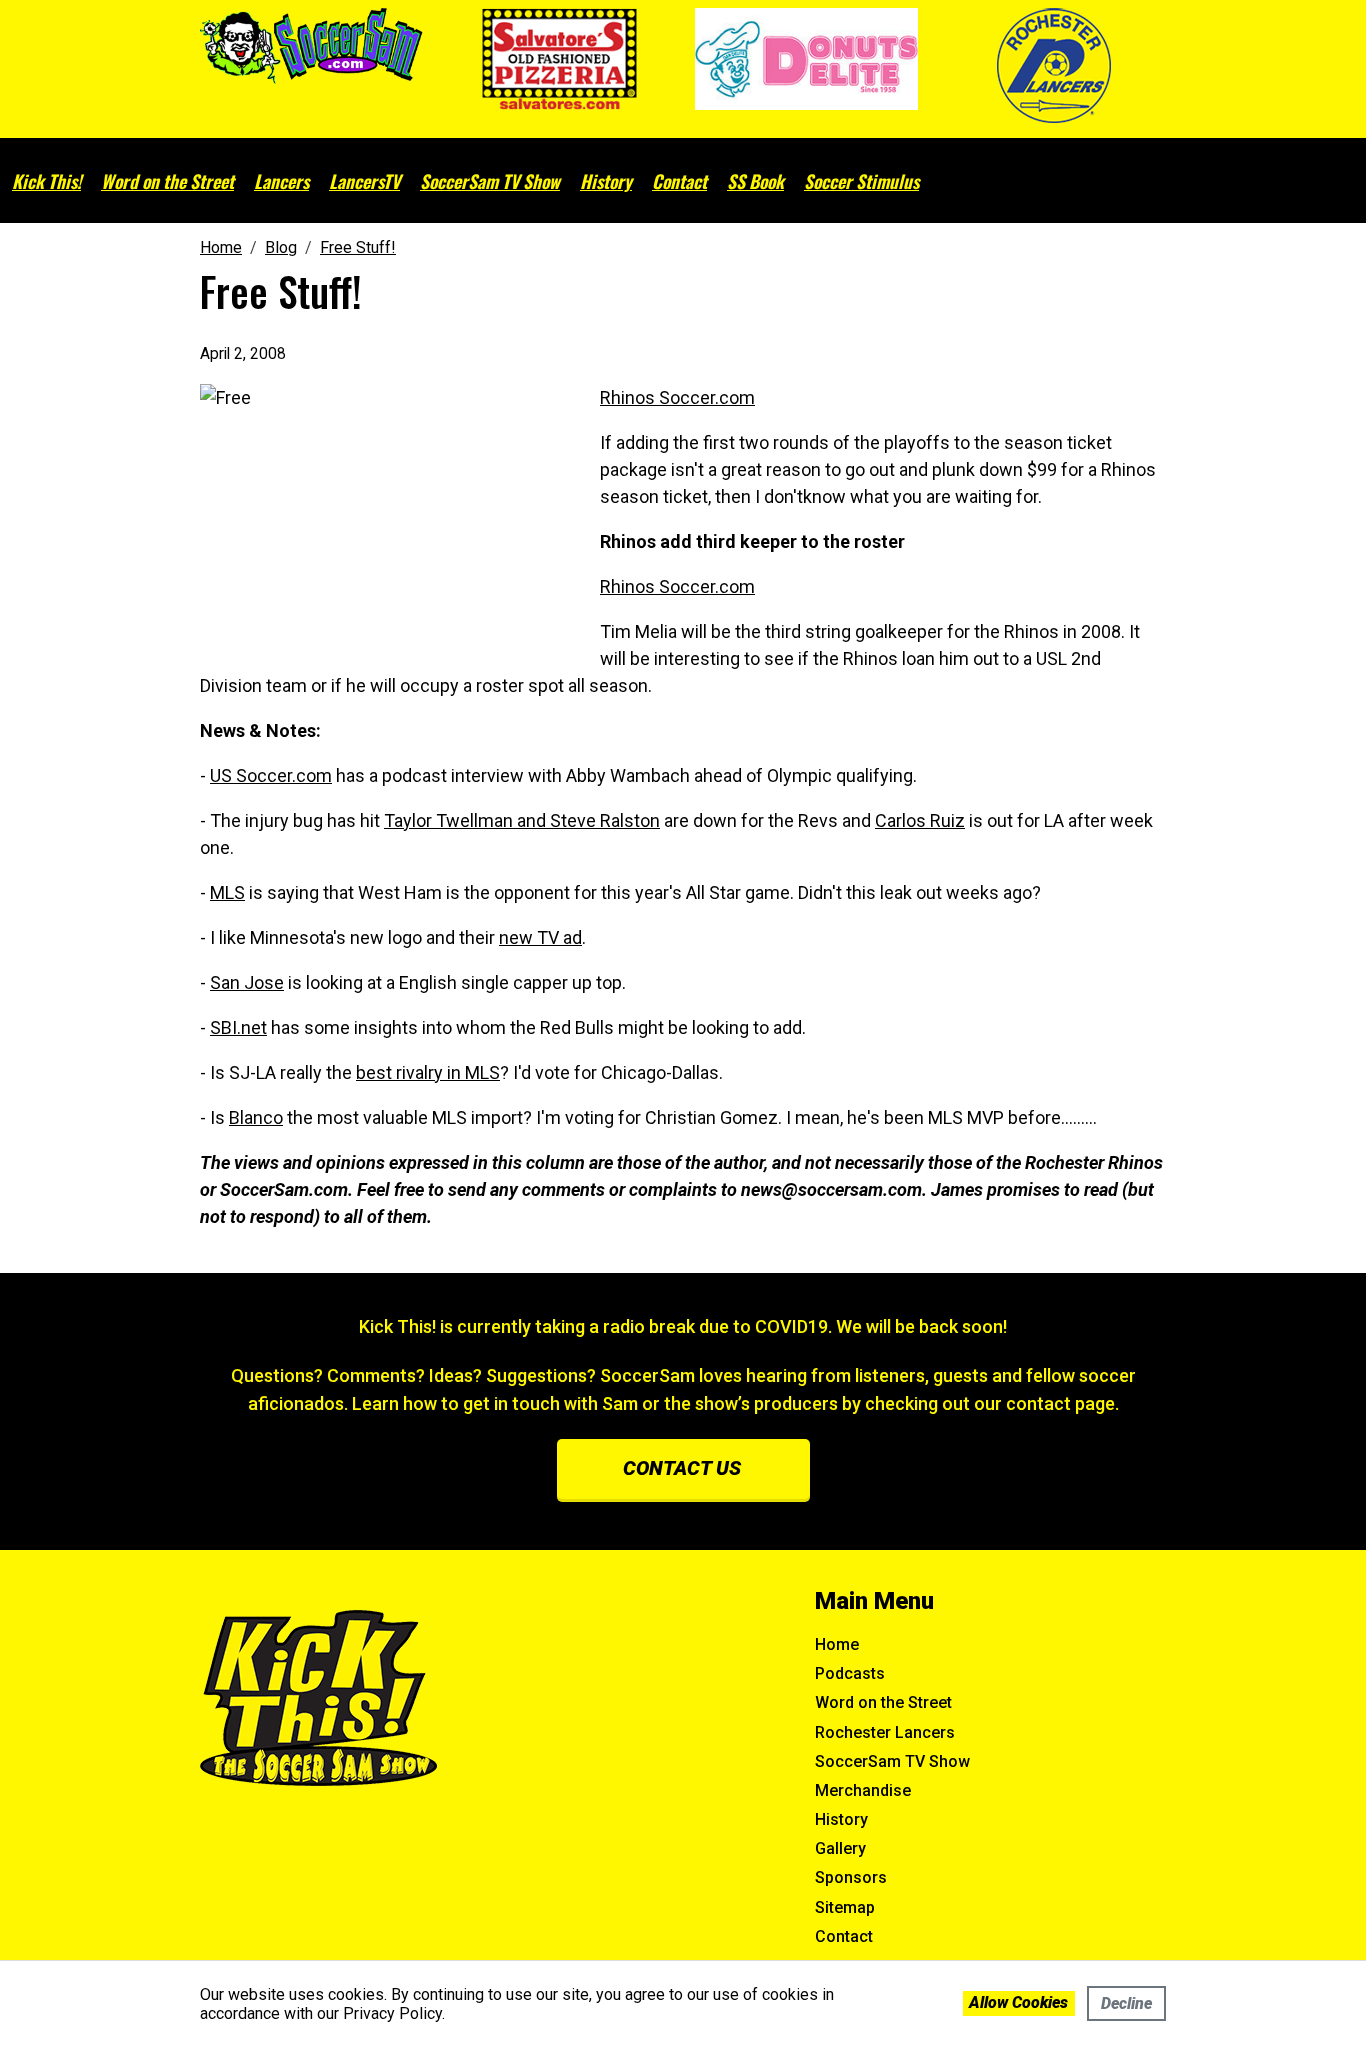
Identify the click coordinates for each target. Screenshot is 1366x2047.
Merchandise (863, 1790)
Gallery (840, 1848)
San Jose (247, 982)
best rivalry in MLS (428, 1072)
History (606, 181)
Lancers (281, 181)
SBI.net (238, 1027)
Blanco (256, 1117)
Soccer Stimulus (861, 181)
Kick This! (46, 181)
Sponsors (851, 1877)
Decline (1126, 2003)
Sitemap (845, 1907)
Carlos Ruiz (920, 820)
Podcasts (850, 1673)
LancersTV (364, 181)
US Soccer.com (271, 775)
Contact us (682, 1468)
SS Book (755, 181)
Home (837, 1644)
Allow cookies (1018, 2002)
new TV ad (540, 937)
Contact (679, 181)
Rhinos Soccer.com (677, 397)
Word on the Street (167, 181)
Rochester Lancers (885, 1732)
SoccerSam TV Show (490, 181)
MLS (227, 892)
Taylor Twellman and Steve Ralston (522, 820)
